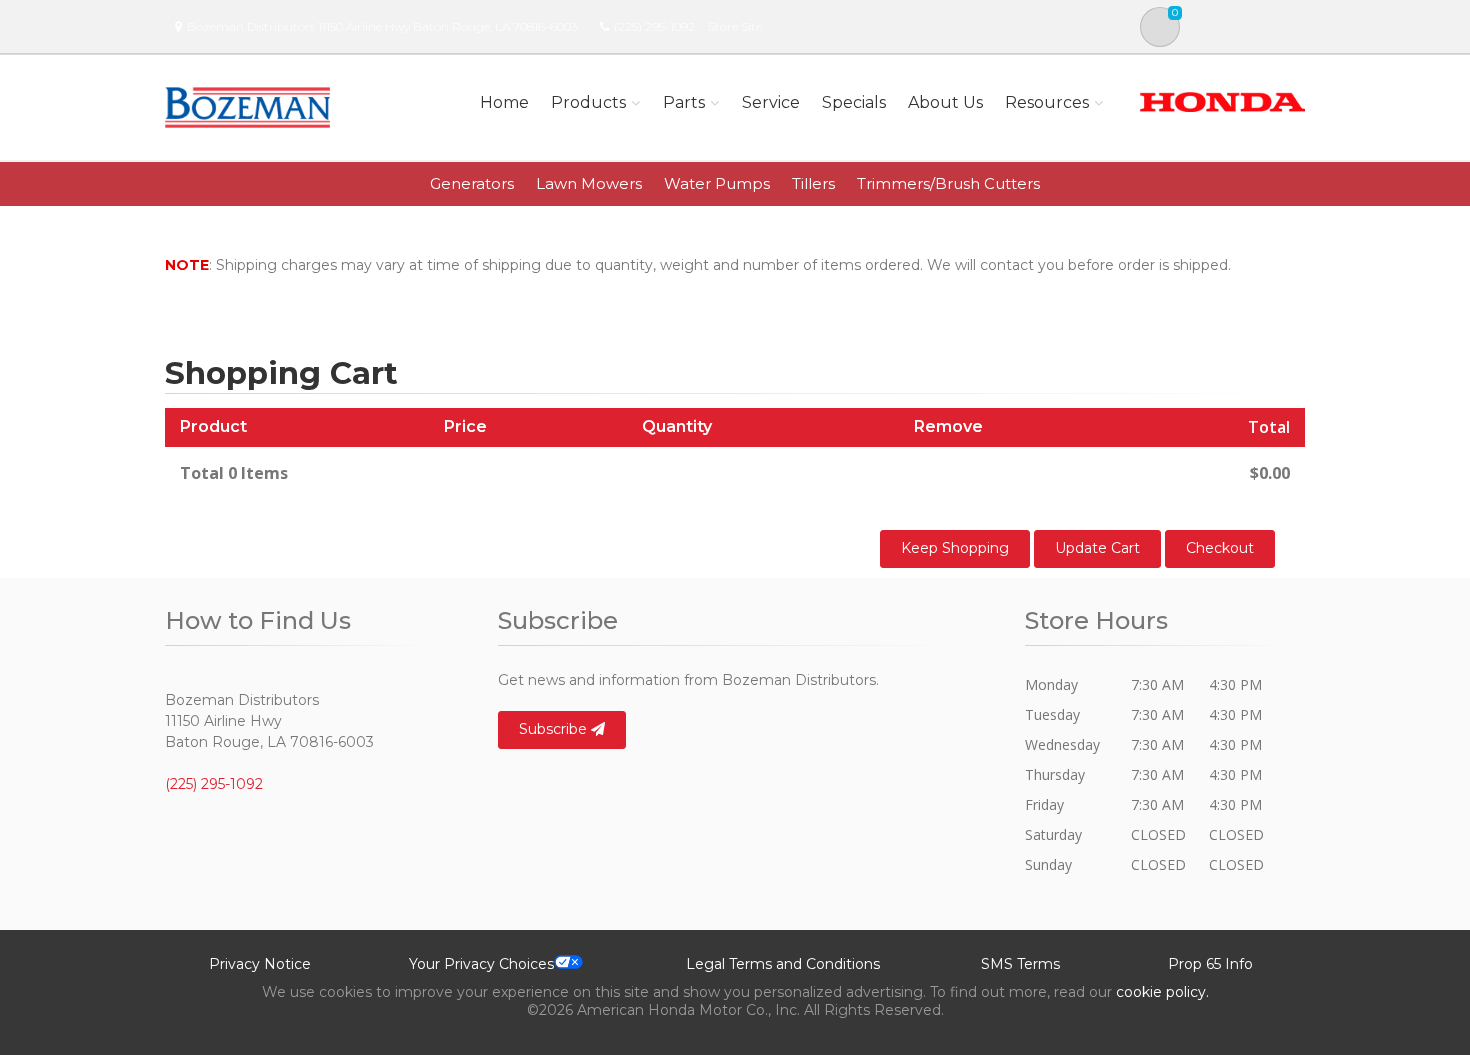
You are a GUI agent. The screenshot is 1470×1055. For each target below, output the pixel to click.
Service (771, 102)
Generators (472, 183)
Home (504, 102)
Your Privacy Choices (481, 964)
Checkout (1220, 548)
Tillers (813, 183)
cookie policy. (1162, 992)
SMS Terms (1020, 964)
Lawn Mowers (589, 183)
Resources (1047, 102)
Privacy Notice (260, 964)
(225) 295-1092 (654, 26)
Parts (684, 102)
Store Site (735, 26)
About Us (945, 102)
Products (588, 102)
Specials (854, 102)
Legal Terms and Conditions (783, 964)
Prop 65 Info (1210, 964)
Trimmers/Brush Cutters (948, 183)
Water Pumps (717, 183)
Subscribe (555, 729)
